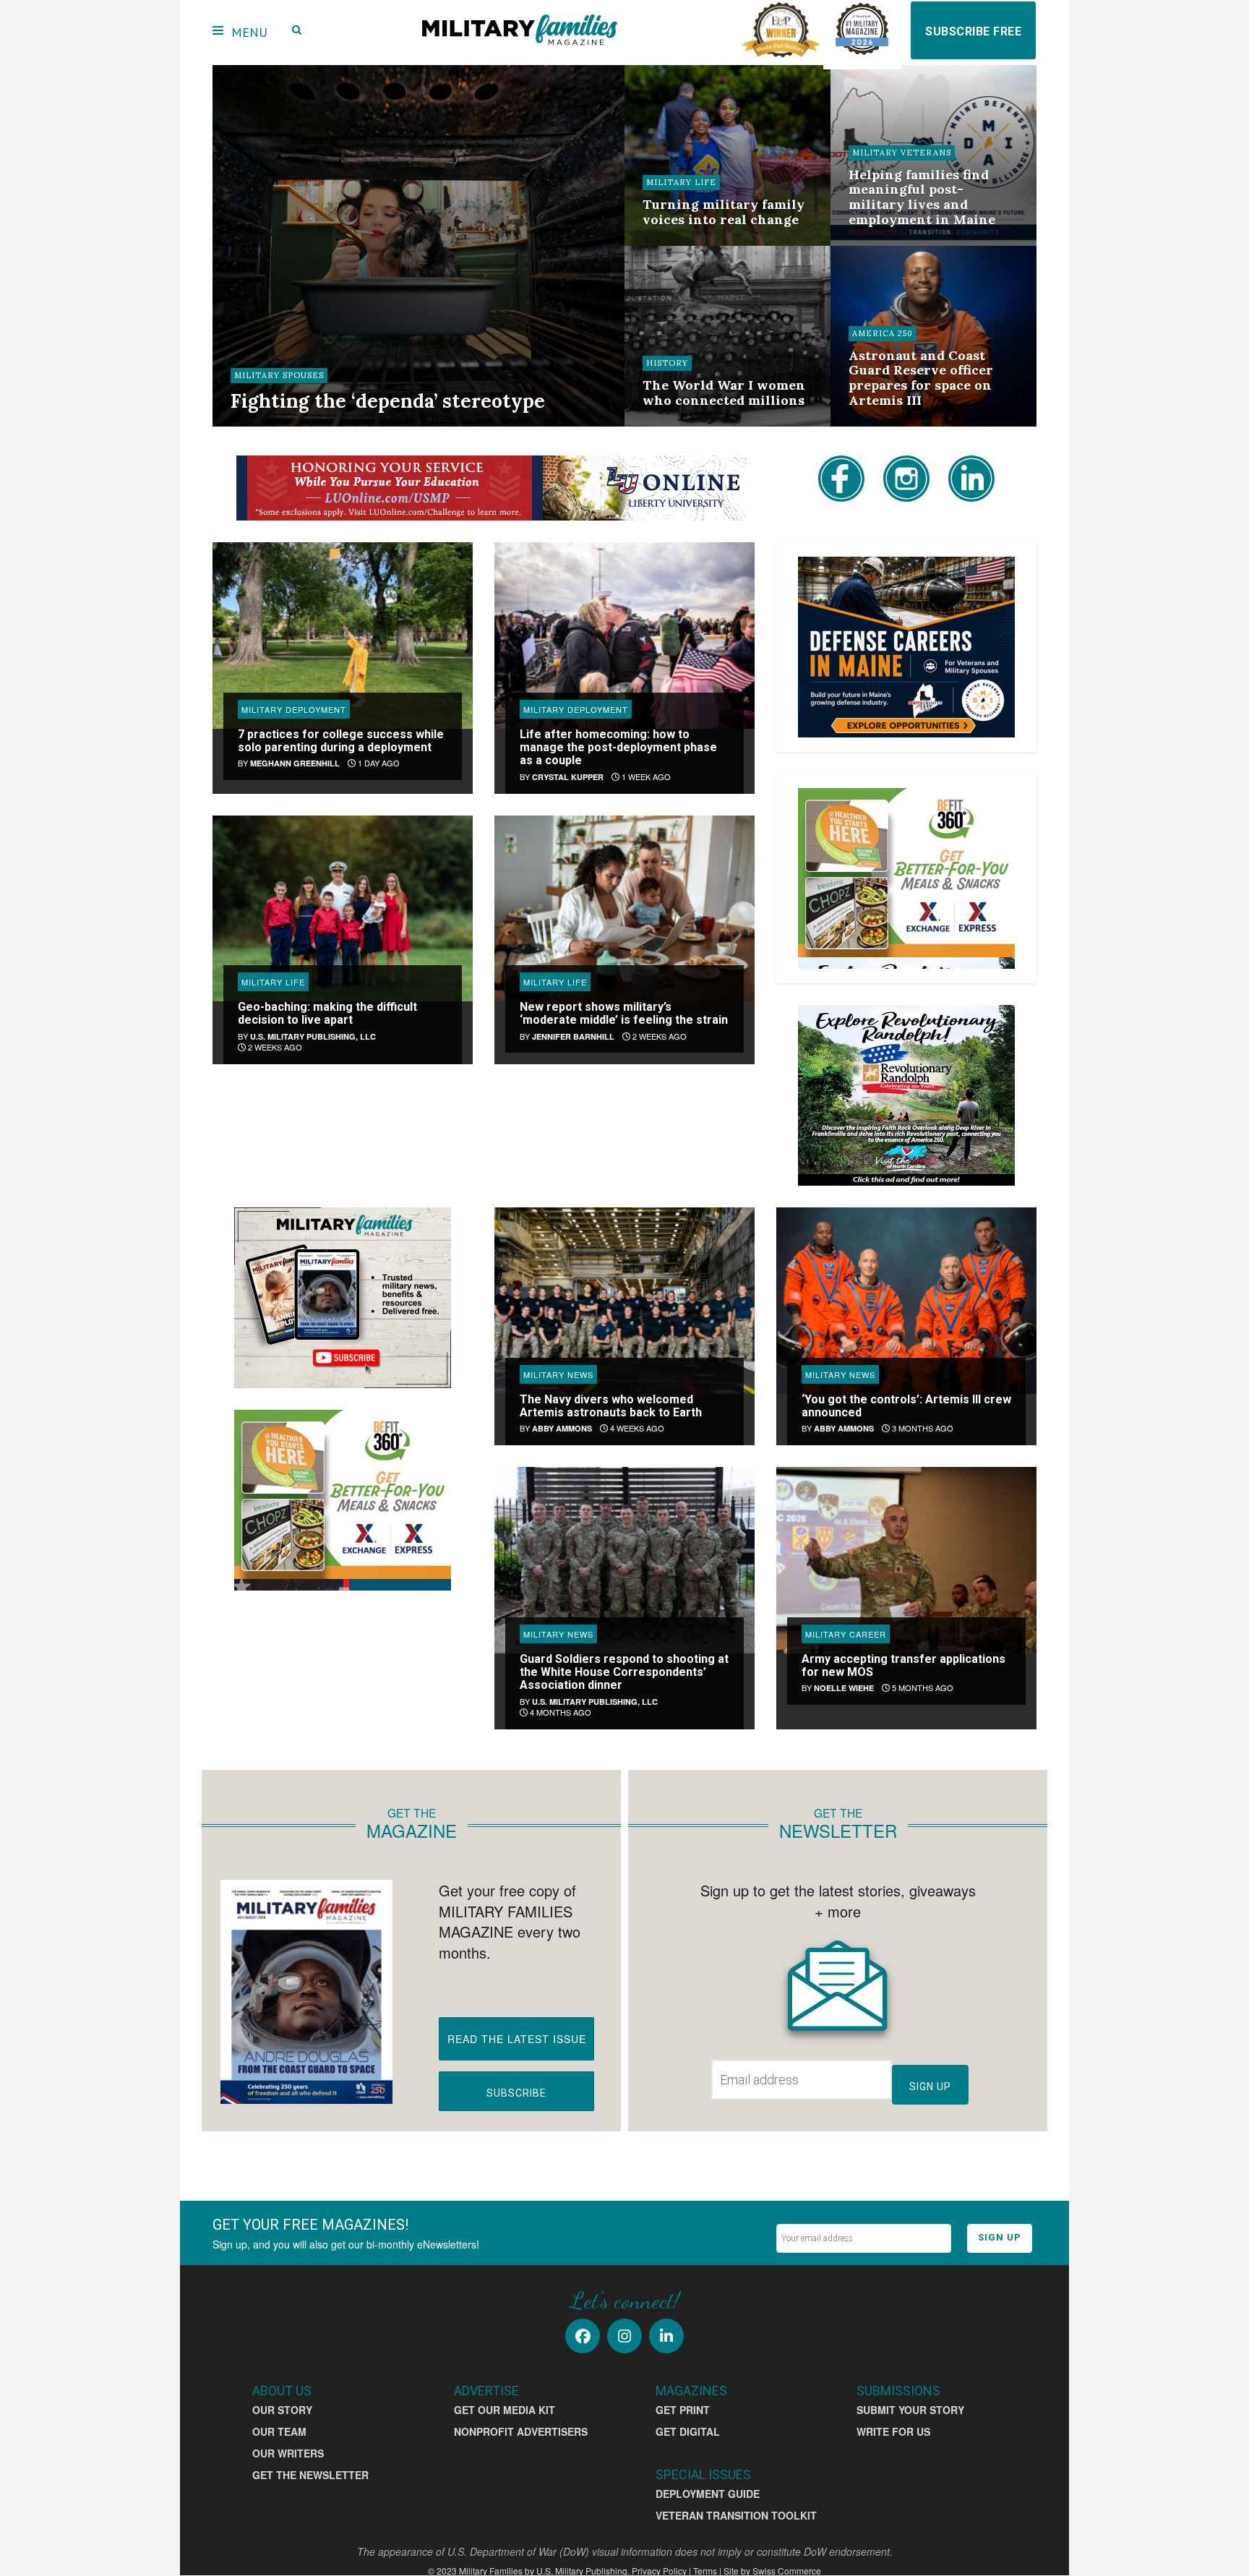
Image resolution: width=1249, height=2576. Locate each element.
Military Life (681, 182)
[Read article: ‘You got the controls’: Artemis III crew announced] (906, 1300)
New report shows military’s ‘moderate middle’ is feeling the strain (624, 1013)
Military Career (846, 1634)
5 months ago (922, 1687)
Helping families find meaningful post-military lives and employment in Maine (922, 197)
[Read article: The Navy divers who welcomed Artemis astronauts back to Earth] (624, 1300)
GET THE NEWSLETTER (310, 2475)
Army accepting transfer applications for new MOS (904, 1665)
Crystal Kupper (568, 777)
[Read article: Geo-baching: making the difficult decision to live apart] (343, 908)
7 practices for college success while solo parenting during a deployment (341, 741)
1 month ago (884, 244)
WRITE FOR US (893, 2431)
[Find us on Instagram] (624, 2336)
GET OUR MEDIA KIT (505, 2410)
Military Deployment (294, 709)
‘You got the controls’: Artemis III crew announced (906, 1406)
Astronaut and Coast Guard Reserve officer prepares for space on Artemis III (921, 378)
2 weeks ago (678, 244)
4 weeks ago (636, 1428)
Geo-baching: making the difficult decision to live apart (327, 1013)
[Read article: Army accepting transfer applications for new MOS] (906, 1560)
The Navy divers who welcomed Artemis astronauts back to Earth (611, 1406)
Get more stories (484, 1122)
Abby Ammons (562, 1428)
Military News (558, 1374)
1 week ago (645, 776)
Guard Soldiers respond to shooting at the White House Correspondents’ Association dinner (624, 1672)
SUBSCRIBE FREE (973, 31)
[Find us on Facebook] (583, 2336)
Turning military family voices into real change (724, 212)
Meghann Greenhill (295, 763)
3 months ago (922, 1428)
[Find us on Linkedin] (666, 2336)
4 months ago (559, 1712)
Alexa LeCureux (279, 424)
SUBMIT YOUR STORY (910, 2410)
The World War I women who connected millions (724, 393)
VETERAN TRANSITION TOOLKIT (736, 2515)
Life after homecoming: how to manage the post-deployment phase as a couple (618, 748)
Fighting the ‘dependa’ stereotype (388, 401)
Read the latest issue (517, 2039)
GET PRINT (683, 2410)
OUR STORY (282, 2410)
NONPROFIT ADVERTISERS (521, 2431)
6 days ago (353, 424)
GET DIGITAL (688, 2431)
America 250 (883, 333)
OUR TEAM (279, 2431)
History (667, 363)
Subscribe (516, 2093)
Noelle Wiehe (844, 1688)
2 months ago (887, 424)
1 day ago (378, 763)
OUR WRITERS (288, 2453)
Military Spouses (279, 375)
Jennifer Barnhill (573, 1036)
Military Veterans (902, 153)
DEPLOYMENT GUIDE (708, 2494)
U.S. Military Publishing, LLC (313, 1036)
